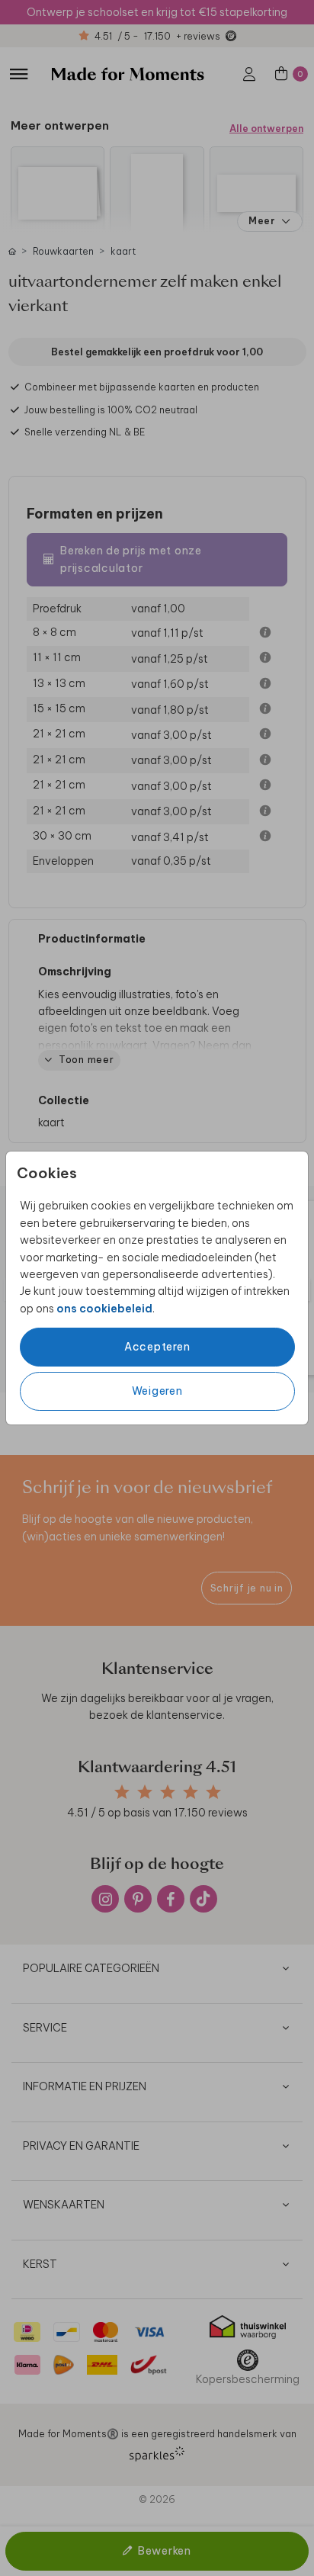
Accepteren (157, 1347)
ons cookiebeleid (104, 1309)
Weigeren (157, 1391)
